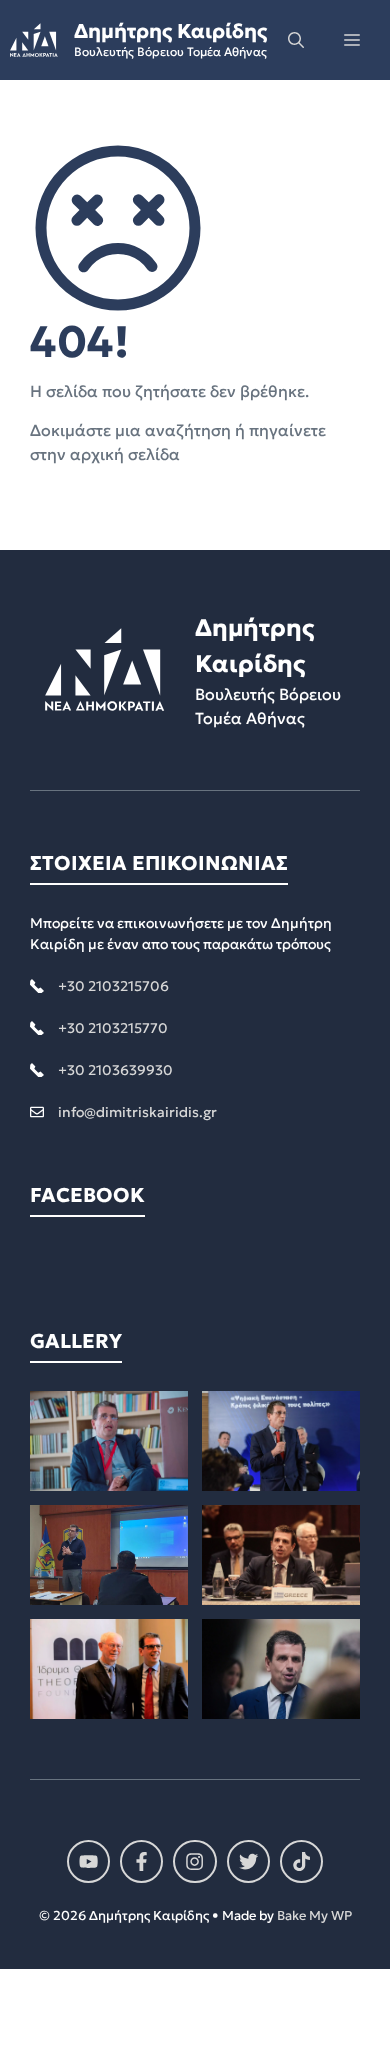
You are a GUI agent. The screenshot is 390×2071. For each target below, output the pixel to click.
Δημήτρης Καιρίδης (170, 31)
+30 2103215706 (113, 986)
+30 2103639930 (115, 1070)
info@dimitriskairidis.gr (137, 1112)
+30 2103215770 (113, 1028)
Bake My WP (314, 1915)
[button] (296, 40)
